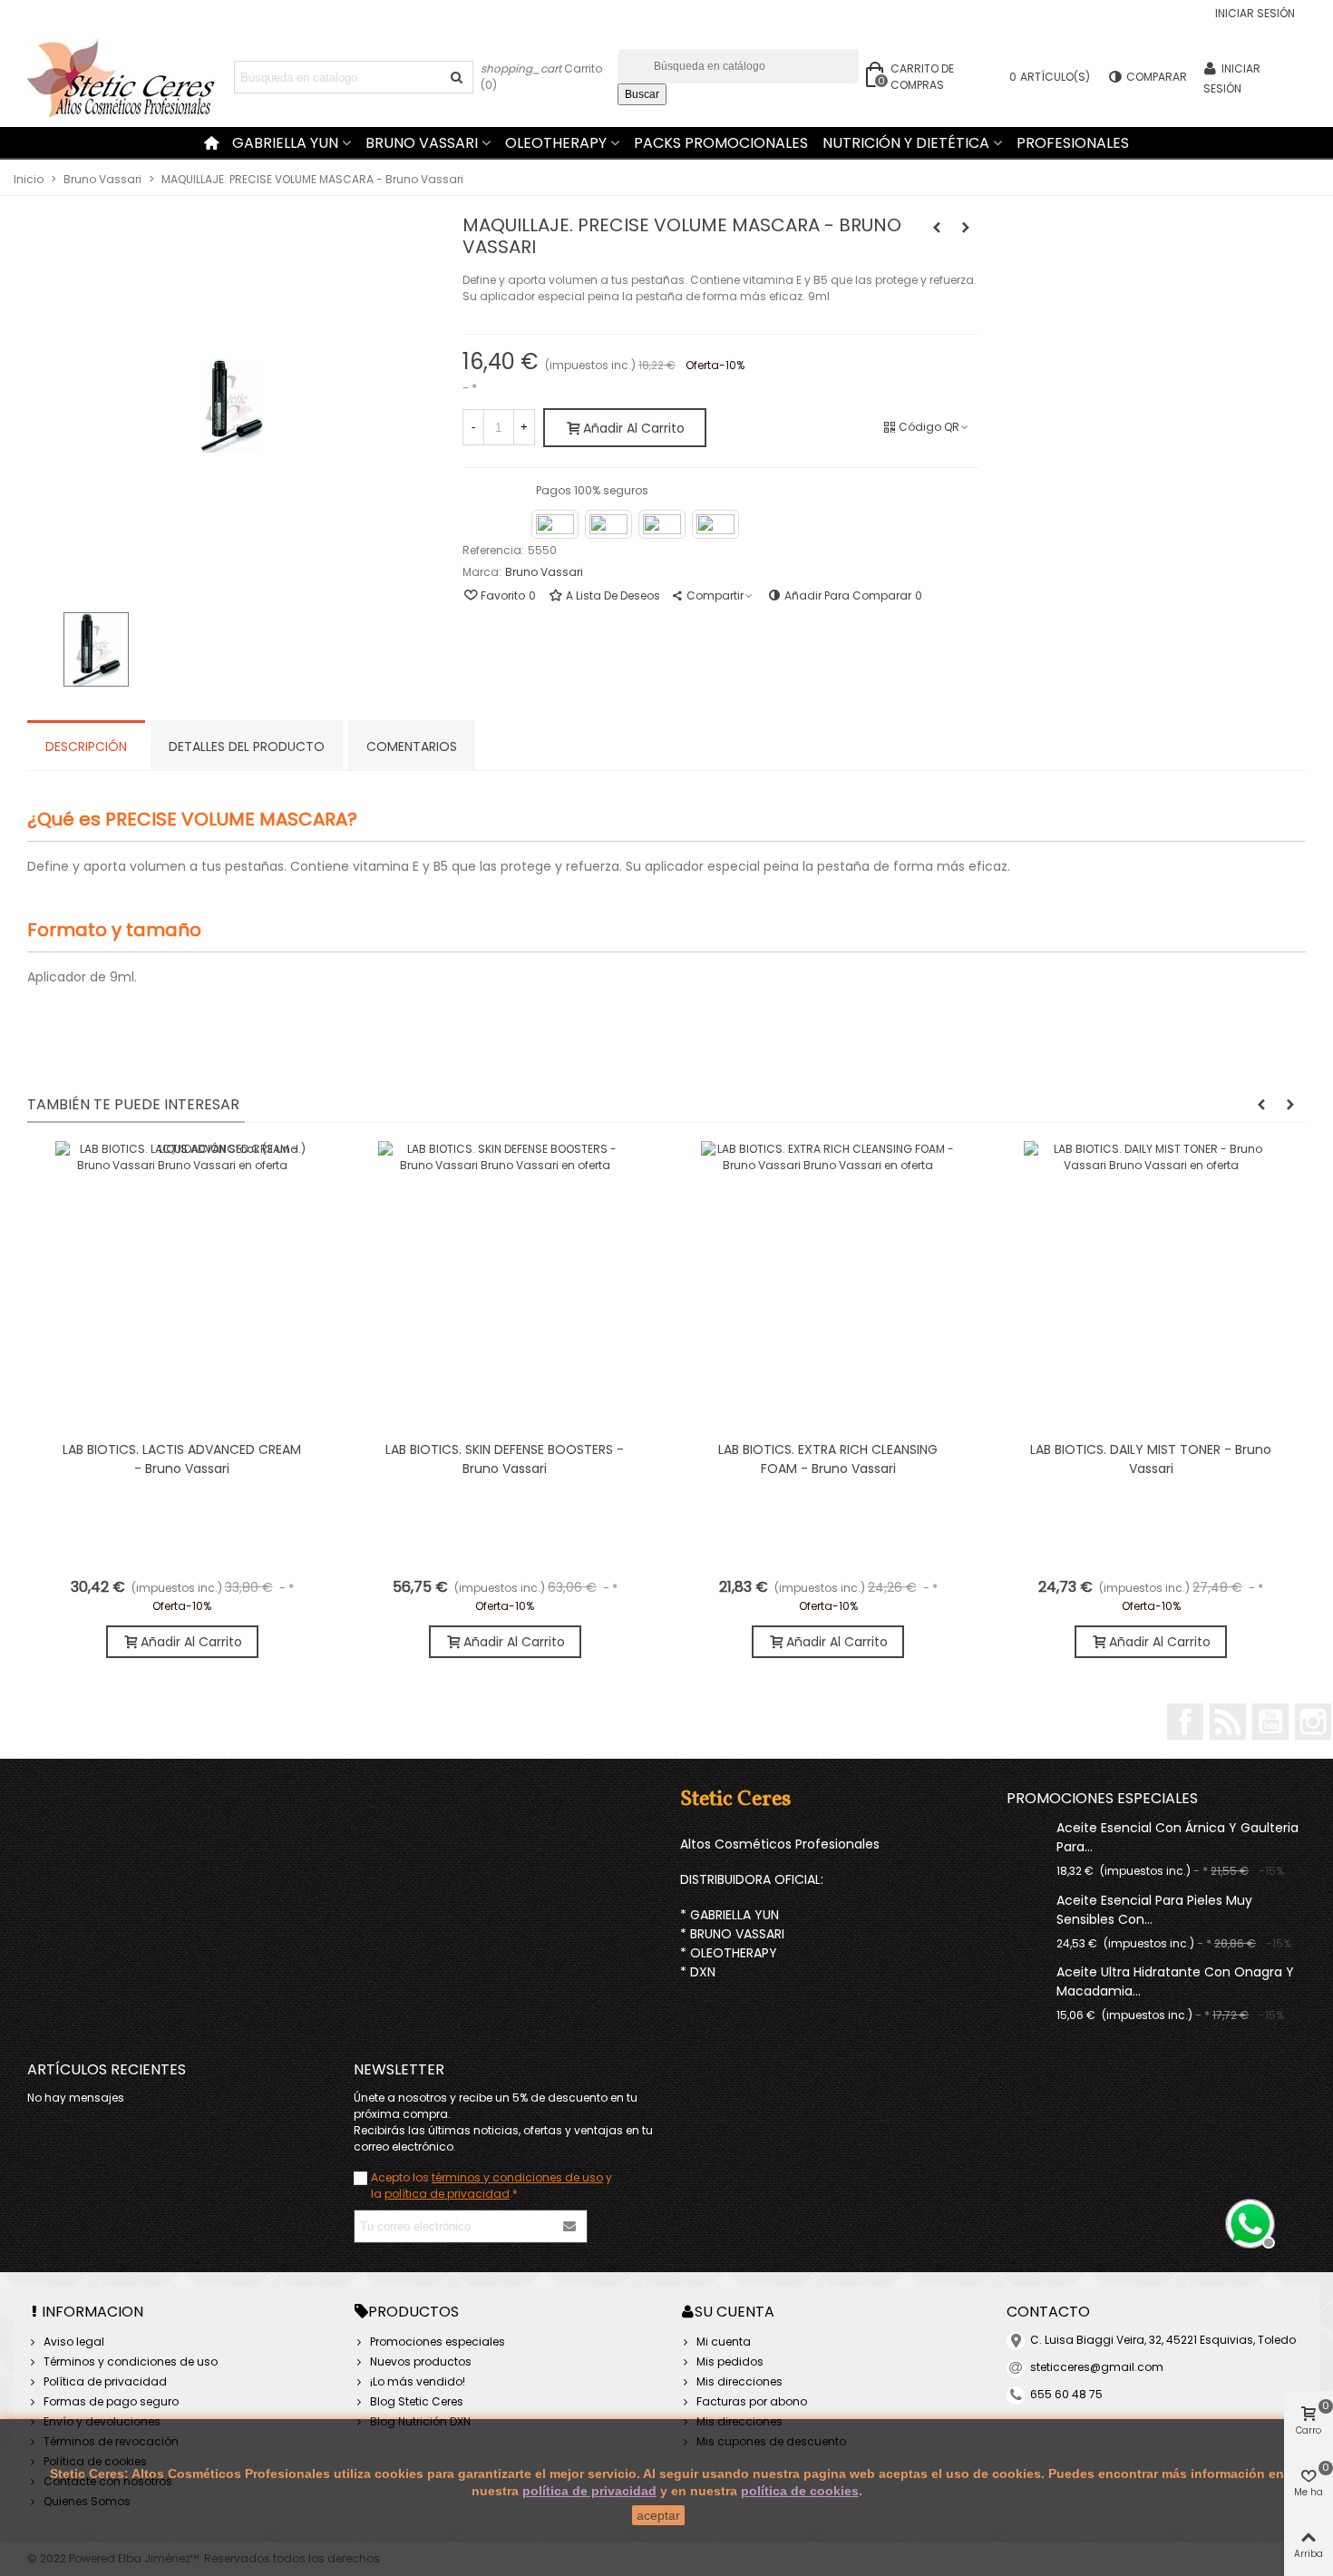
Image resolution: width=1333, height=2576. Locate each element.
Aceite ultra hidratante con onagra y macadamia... (1175, 1981)
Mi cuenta (724, 2342)
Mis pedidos (730, 2361)
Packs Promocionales (721, 143)
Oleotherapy (556, 143)
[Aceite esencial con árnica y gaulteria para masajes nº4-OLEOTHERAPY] (1027, 1827)
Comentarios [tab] (412, 746)
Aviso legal (74, 2342)
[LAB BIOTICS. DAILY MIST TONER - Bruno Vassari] (1151, 1286)
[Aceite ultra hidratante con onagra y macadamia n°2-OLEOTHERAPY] (1027, 1971)
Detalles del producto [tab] (247, 746)
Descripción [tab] (86, 746)
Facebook (1185, 1722)
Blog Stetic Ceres (417, 2401)
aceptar (658, 2515)
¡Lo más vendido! (418, 2381)
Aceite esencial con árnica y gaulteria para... (1177, 1837)
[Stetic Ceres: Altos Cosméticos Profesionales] (127, 78)
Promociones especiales (1102, 1798)
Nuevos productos (421, 2361)
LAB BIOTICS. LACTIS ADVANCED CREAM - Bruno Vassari (182, 1459)
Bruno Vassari (422, 143)
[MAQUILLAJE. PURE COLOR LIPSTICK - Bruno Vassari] (937, 228)
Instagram (1313, 1722)
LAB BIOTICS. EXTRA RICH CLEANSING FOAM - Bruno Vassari (828, 1459)
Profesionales (1073, 143)
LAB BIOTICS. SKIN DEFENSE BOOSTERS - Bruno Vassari (505, 1459)
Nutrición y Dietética (906, 143)
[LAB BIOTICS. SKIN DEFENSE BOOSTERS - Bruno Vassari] (505, 1286)
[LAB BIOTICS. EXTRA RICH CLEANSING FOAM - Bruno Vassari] (828, 1286)
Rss (1228, 1722)
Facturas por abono (752, 2401)
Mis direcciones (739, 2381)
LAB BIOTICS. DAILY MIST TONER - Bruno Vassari (1151, 1459)
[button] (1261, 1105)
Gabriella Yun (285, 143)
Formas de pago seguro (111, 2401)
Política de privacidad (105, 2381)
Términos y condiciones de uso (131, 2361)
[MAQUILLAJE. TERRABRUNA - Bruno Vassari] (966, 228)
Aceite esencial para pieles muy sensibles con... (1154, 1910)
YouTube (1270, 1722)
